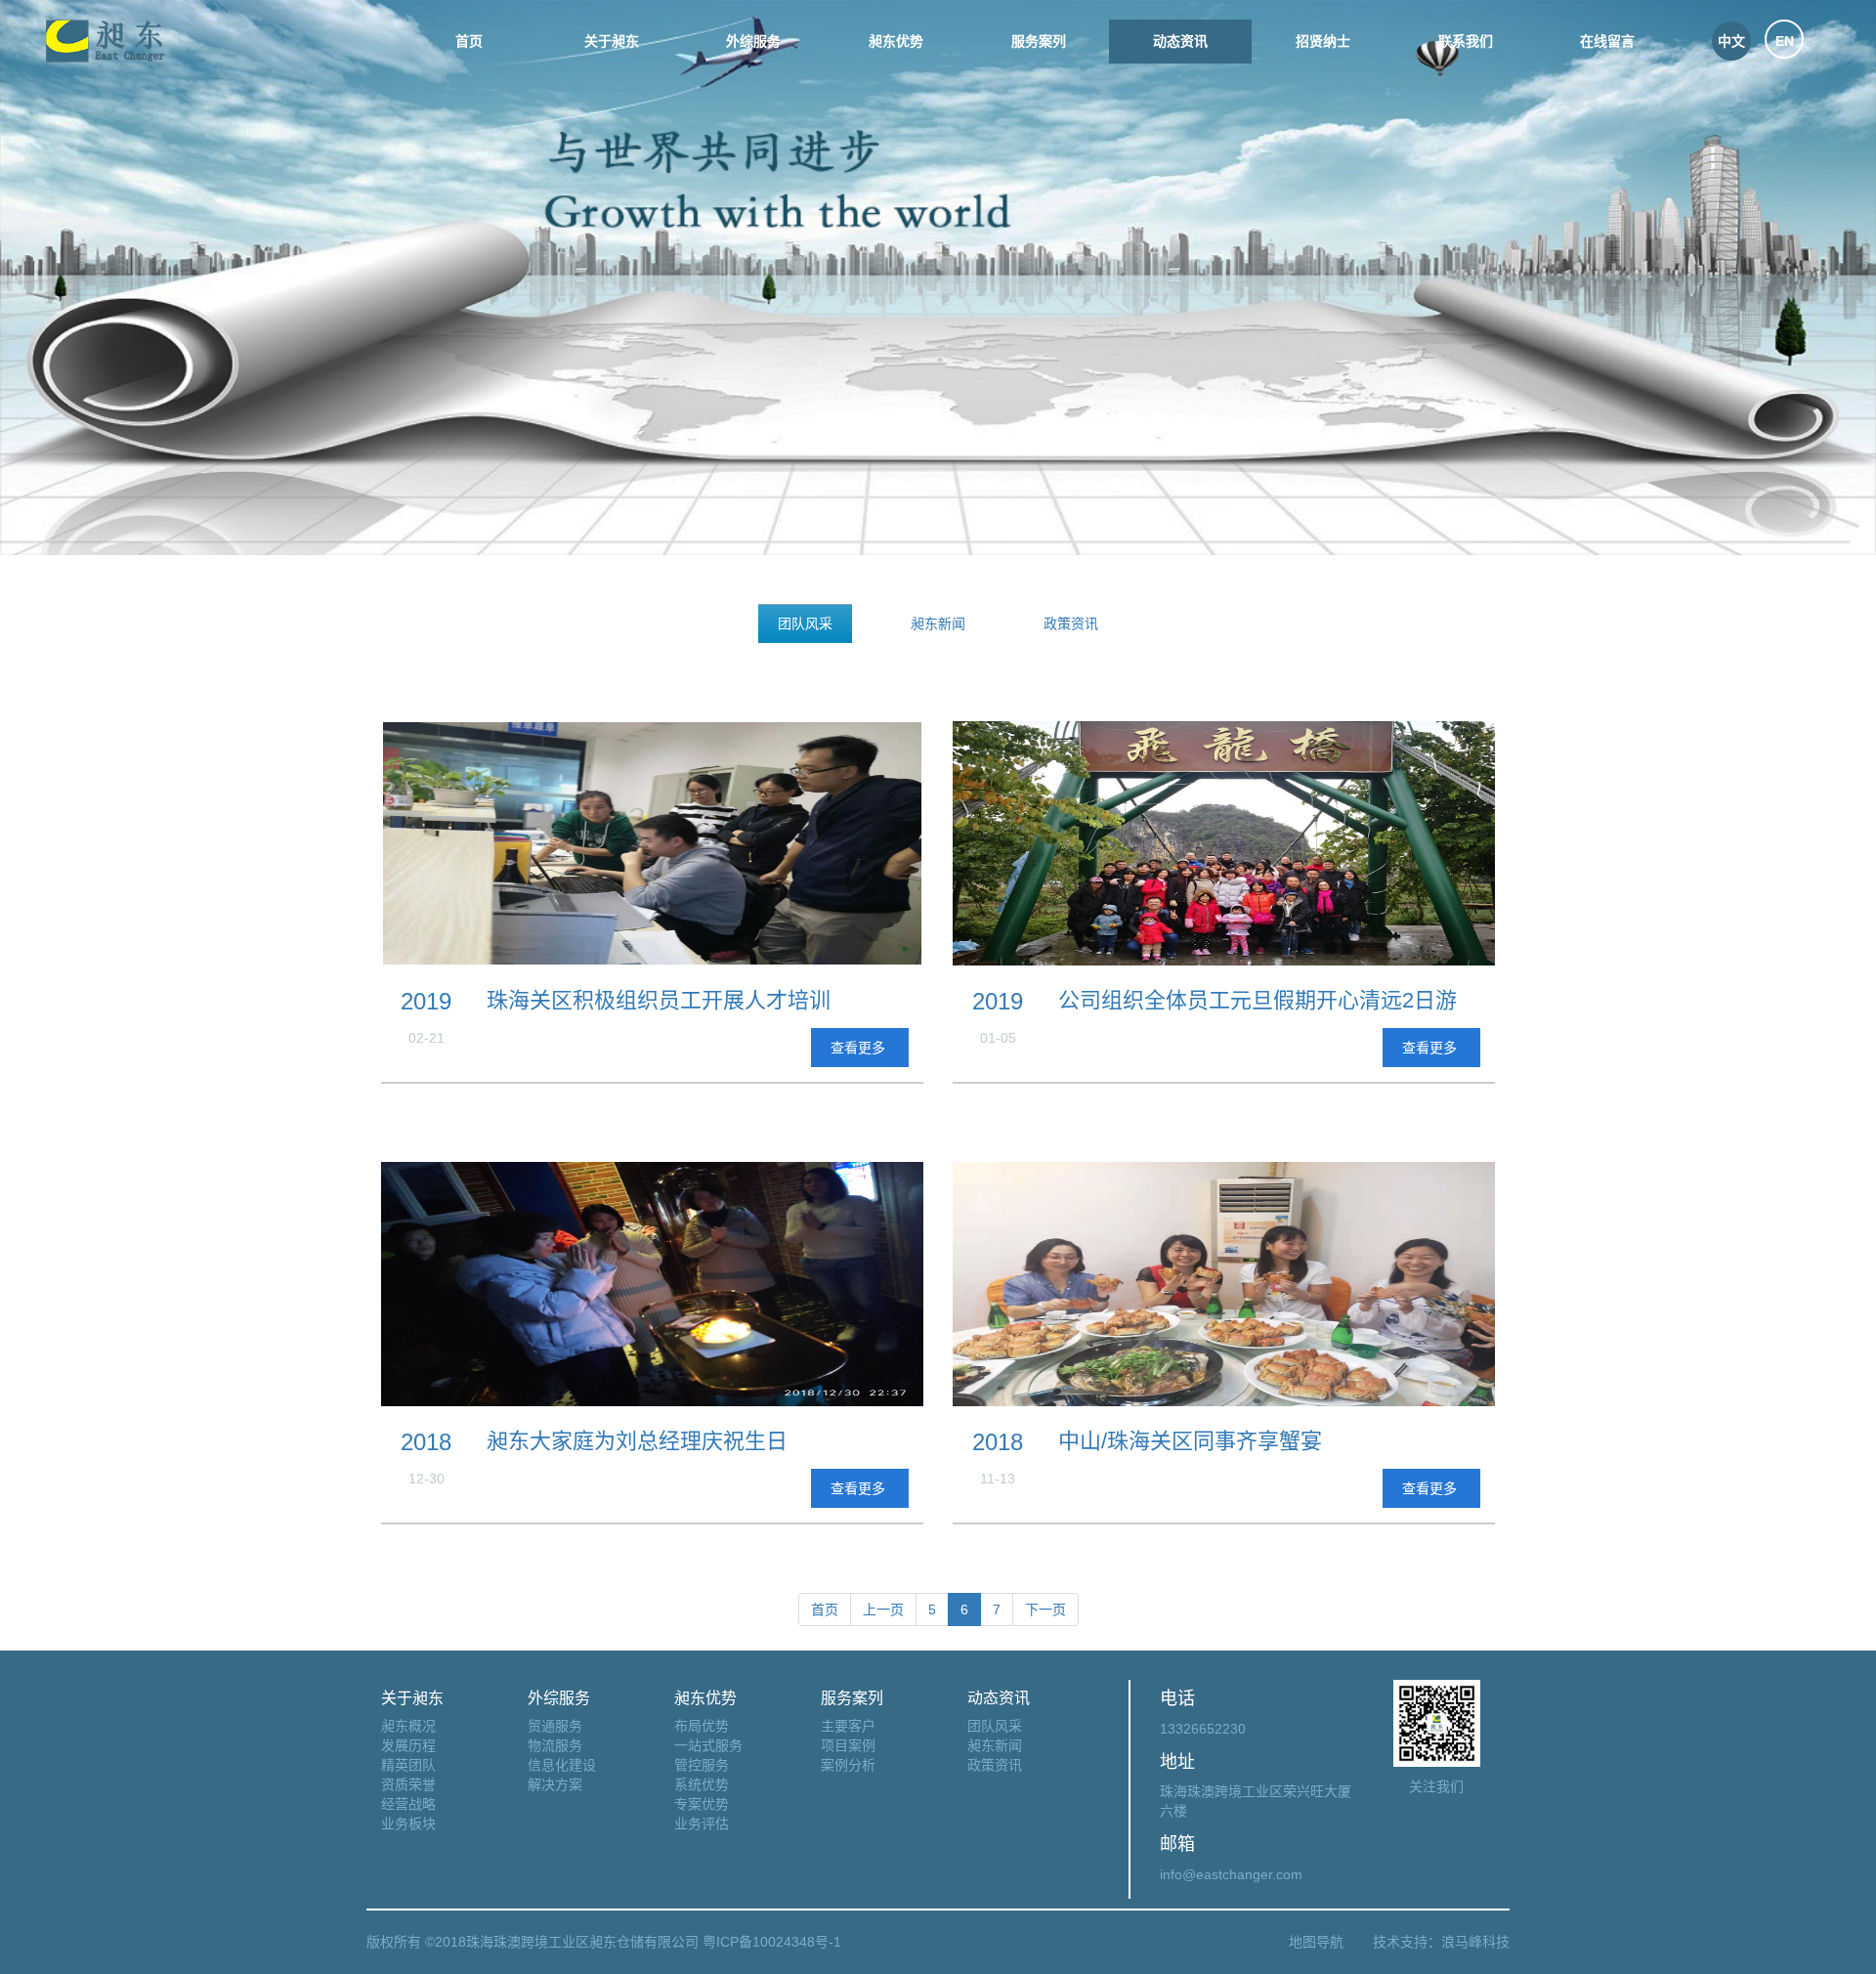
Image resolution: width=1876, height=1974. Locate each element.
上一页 (883, 1609)
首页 (469, 41)
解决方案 (555, 1784)
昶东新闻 (938, 623)
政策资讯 (1071, 623)
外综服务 (753, 41)
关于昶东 (612, 41)
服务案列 (1039, 41)
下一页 (1045, 1609)
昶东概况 (408, 1726)
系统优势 (702, 1784)
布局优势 (702, 1726)
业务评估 (702, 1824)
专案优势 (702, 1804)
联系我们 (1466, 41)
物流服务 (555, 1745)
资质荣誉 (408, 1784)
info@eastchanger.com (1231, 1874)
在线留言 (1607, 41)
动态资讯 (1180, 41)
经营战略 (408, 1804)
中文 (1731, 41)
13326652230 (1203, 1729)
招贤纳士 (1323, 41)
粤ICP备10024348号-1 (770, 1942)
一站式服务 (708, 1745)
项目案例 (848, 1745)
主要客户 (848, 1726)
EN (1785, 41)
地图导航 (1316, 1942)
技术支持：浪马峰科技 (1441, 1942)
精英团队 (408, 1765)
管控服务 (702, 1765)
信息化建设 (562, 1765)
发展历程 (408, 1745)
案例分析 (848, 1765)
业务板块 (408, 1824)
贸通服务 (555, 1726)
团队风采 (805, 623)
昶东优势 (896, 41)
